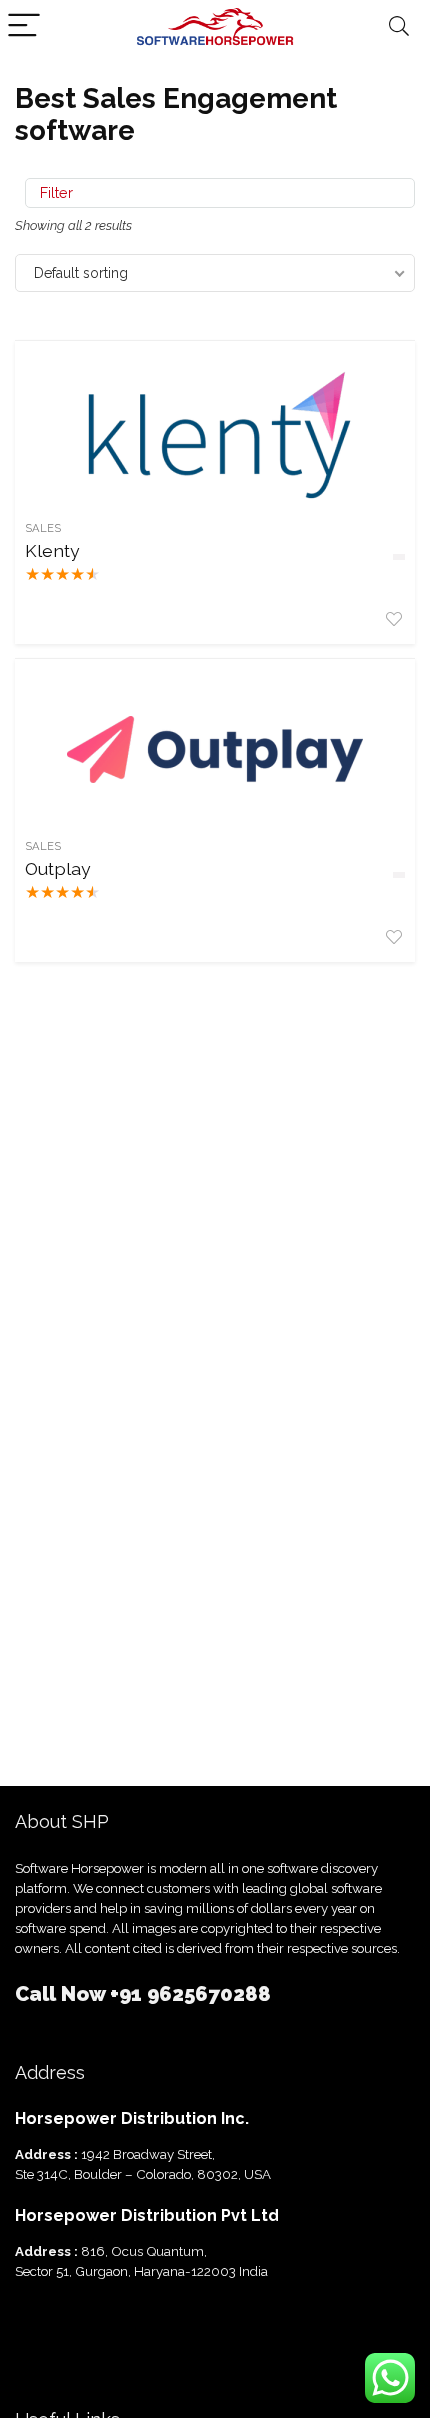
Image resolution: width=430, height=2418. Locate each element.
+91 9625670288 (190, 1994)
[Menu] (24, 26)
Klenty (52, 550)
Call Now (62, 1994)
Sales (43, 528)
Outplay (58, 868)
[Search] (399, 26)
